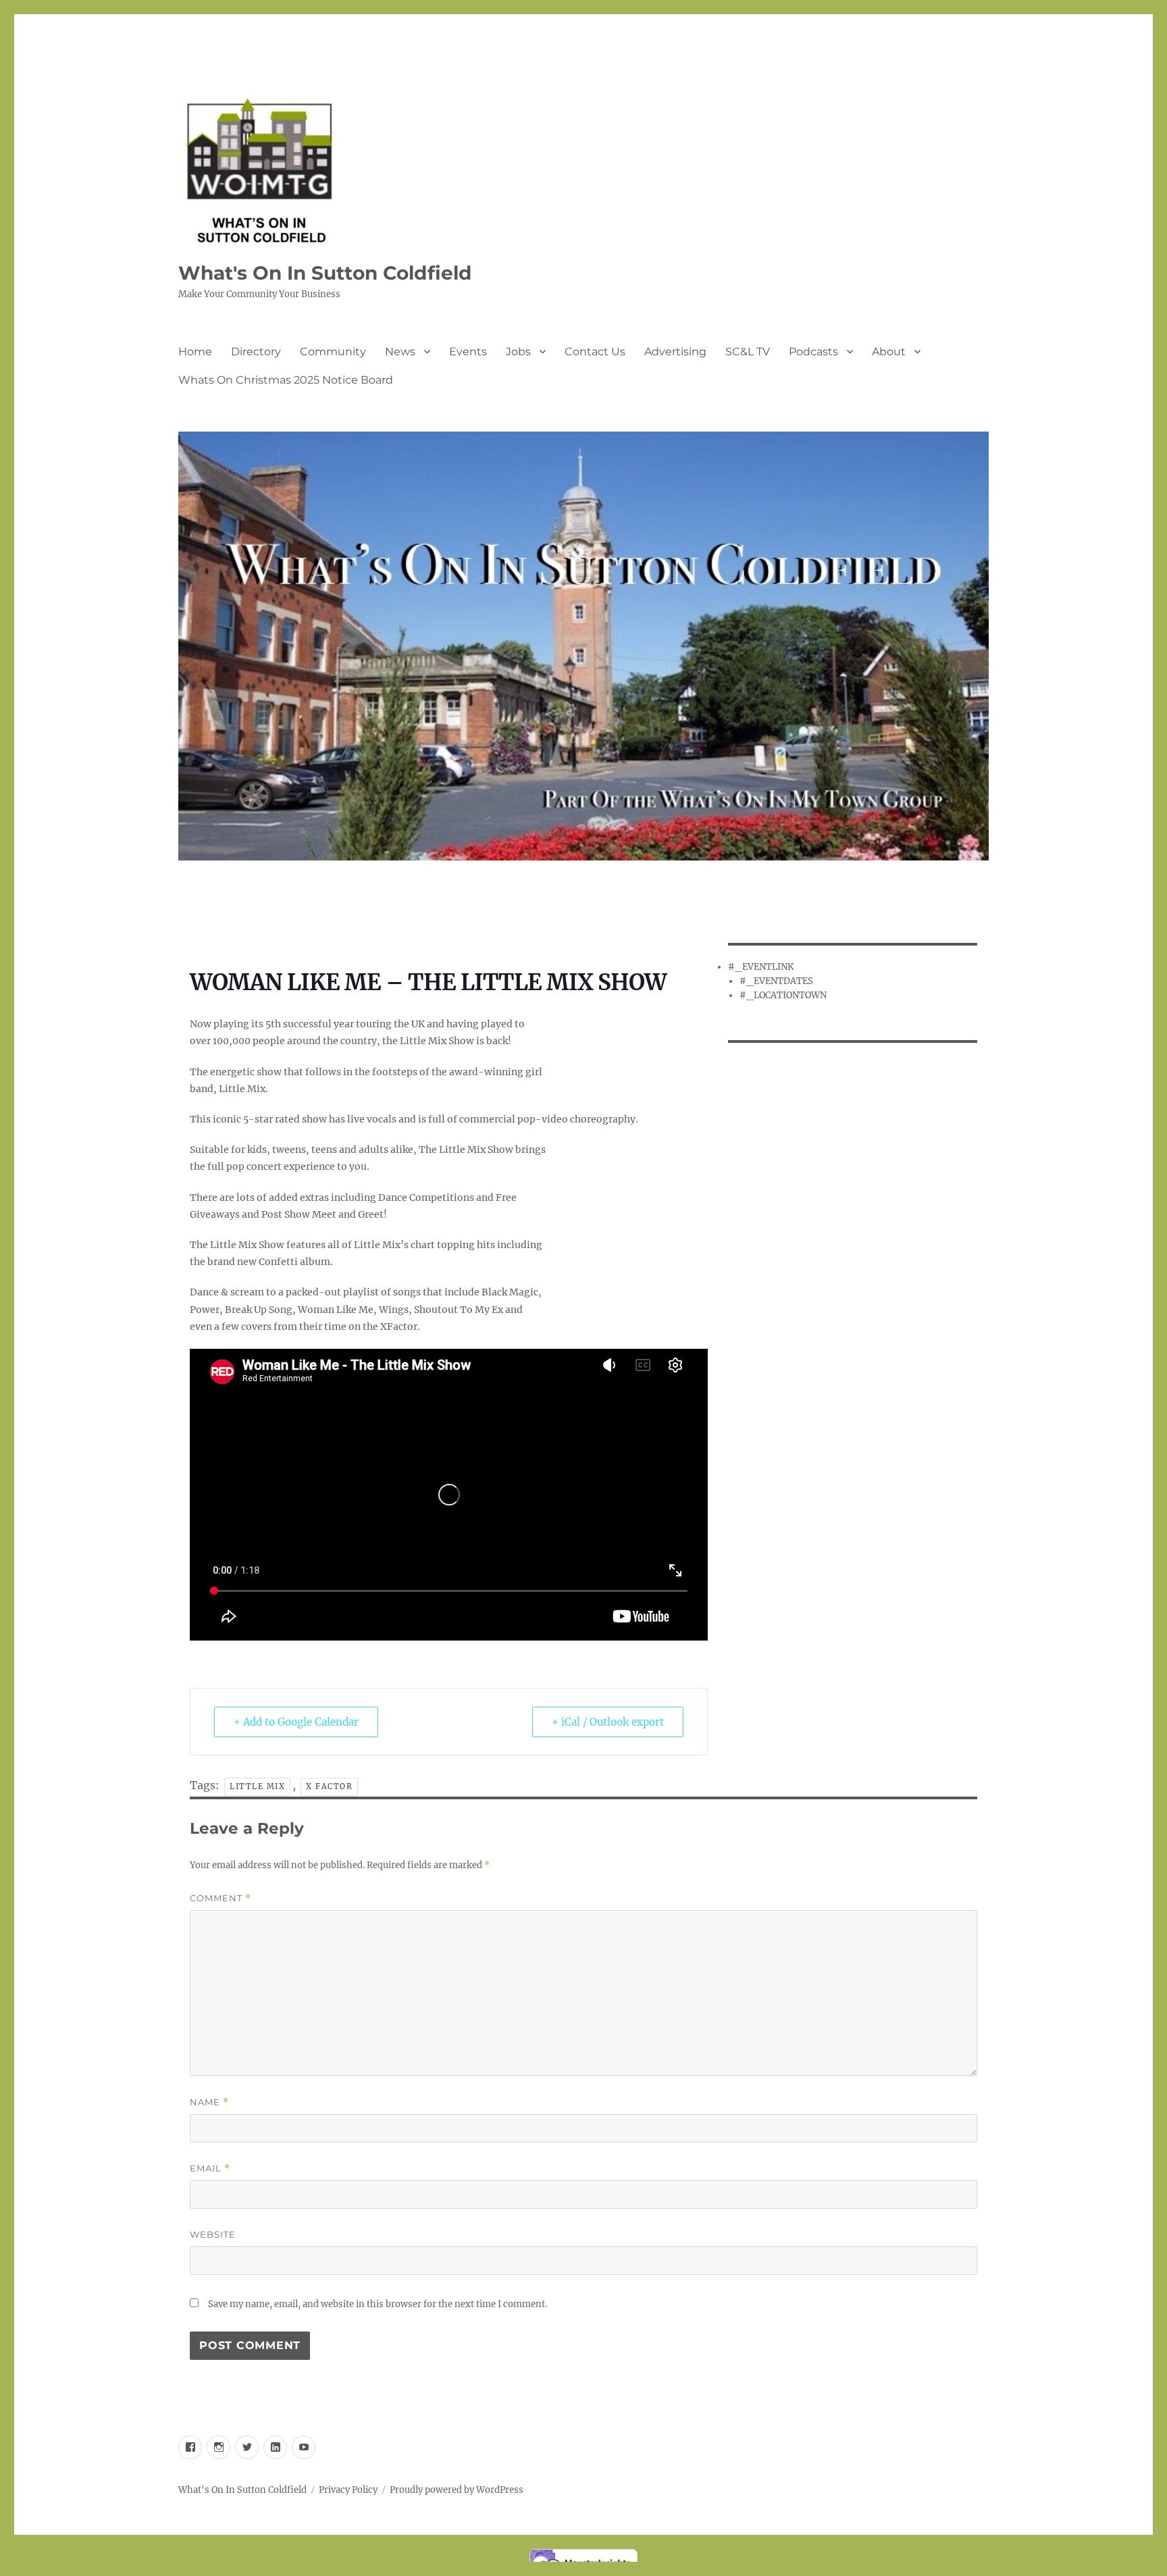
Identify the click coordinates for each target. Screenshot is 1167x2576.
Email (210, 2168)
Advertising (675, 352)
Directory (256, 352)
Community (333, 352)
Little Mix (257, 1786)
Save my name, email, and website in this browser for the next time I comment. (378, 2304)
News (400, 352)
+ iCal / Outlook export (608, 1722)
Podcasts (813, 352)
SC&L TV (748, 352)
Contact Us (595, 352)
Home (195, 352)
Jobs (518, 352)
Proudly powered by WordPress (457, 2490)
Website (213, 2234)
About (889, 352)
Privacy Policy (348, 2490)
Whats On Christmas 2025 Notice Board (286, 380)
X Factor (329, 1786)
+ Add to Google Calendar (296, 1722)
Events (468, 352)
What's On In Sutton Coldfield (325, 273)
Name (209, 2102)
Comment (221, 1898)
